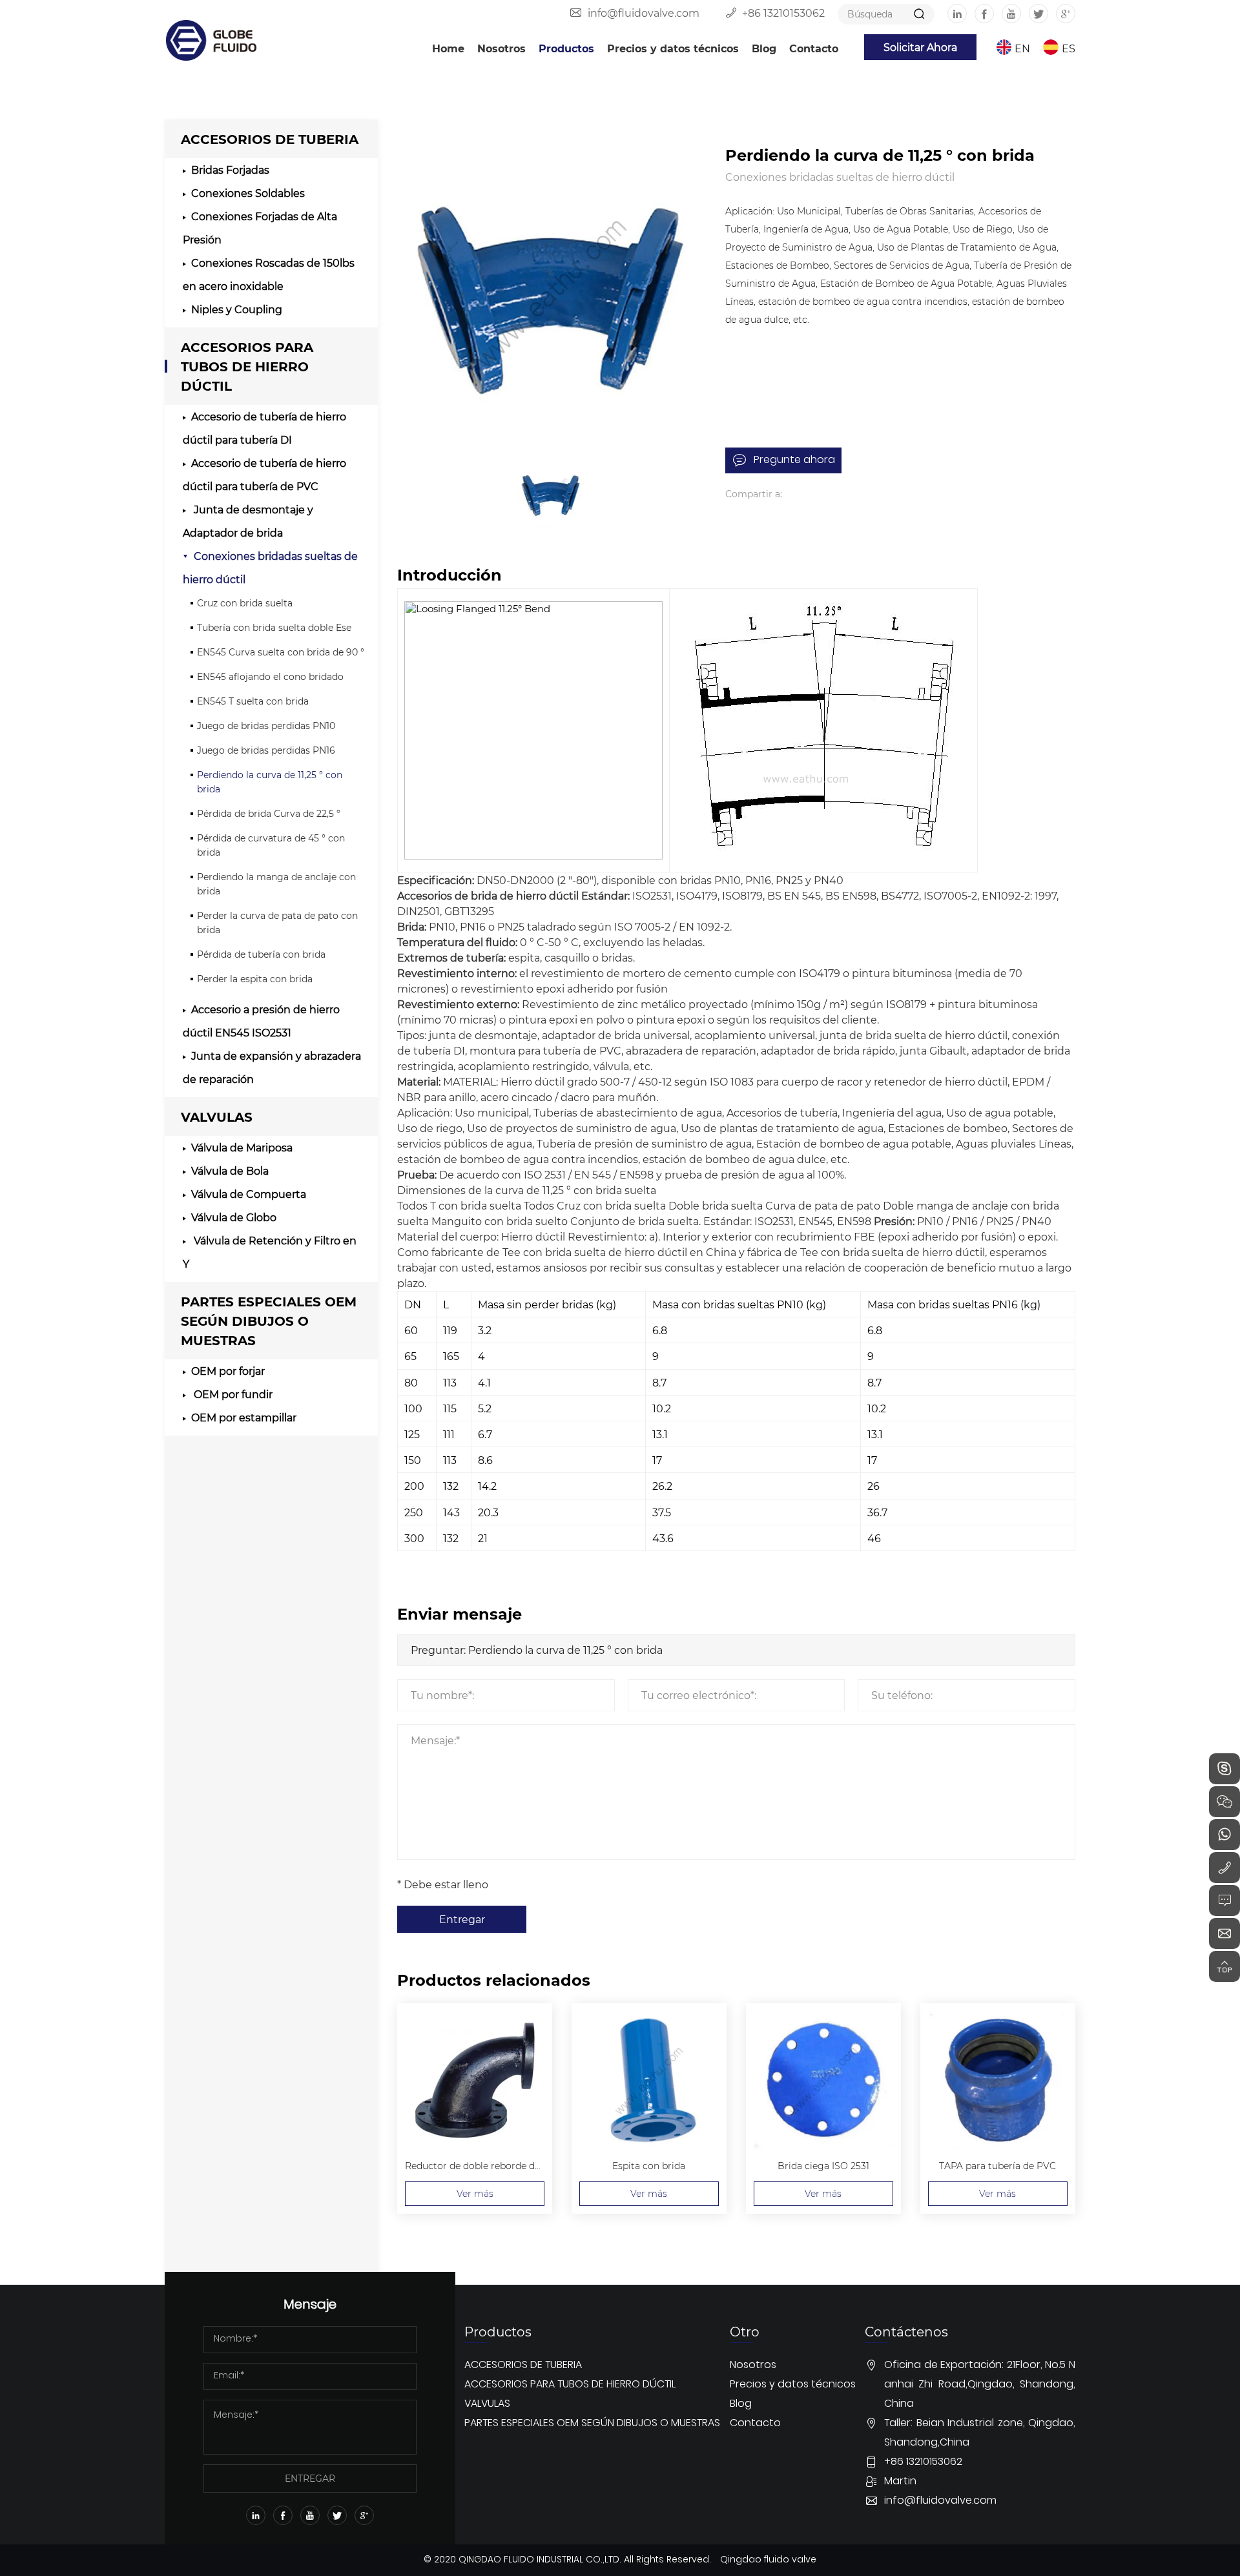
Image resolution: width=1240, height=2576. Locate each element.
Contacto (814, 48)
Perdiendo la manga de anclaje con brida (276, 884)
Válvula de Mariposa (242, 1147)
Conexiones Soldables (248, 193)
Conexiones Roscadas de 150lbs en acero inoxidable (269, 274)
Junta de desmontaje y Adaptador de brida (248, 521)
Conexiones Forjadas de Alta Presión (260, 228)
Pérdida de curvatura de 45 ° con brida (271, 845)
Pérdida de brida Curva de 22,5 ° (269, 813)
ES (1069, 48)
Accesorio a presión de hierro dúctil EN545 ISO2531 (261, 1021)
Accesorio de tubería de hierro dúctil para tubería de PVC (264, 474)
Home (448, 48)
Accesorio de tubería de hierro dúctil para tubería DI (264, 428)
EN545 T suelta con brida (253, 701)
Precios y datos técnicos (673, 48)
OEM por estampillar (244, 1417)
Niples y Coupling (237, 309)
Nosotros (501, 48)
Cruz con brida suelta (245, 603)
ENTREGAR (310, 2478)
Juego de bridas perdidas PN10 (266, 726)
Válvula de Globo (234, 1217)
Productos (566, 48)
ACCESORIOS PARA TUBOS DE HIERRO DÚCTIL (247, 366)
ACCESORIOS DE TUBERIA (270, 139)
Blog (764, 48)
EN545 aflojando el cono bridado (270, 676)
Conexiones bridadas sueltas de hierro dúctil (270, 567)
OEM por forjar (228, 1371)
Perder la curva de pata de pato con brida (277, 922)
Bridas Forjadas (230, 170)
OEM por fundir (232, 1394)
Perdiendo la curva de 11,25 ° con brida (270, 782)
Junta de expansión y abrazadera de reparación (272, 1067)
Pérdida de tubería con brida (261, 954)
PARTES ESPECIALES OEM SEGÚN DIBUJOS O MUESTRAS (269, 1320)
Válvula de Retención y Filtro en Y (270, 1252)
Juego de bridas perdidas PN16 (266, 750)
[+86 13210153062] (1224, 1868)
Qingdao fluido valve (768, 2560)
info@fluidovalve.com (644, 13)
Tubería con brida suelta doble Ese (274, 627)
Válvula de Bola (230, 1170)
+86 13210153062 (783, 13)
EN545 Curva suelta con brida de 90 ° (281, 652)
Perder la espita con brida (255, 979)
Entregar (462, 1919)
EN (1022, 48)
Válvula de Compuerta (249, 1194)
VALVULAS (217, 1116)
